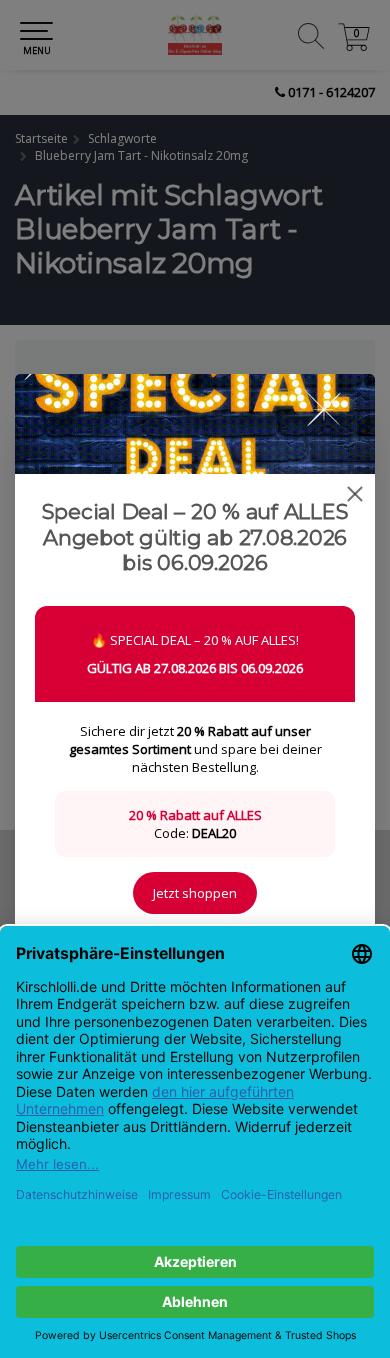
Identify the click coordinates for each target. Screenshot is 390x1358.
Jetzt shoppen (195, 893)
